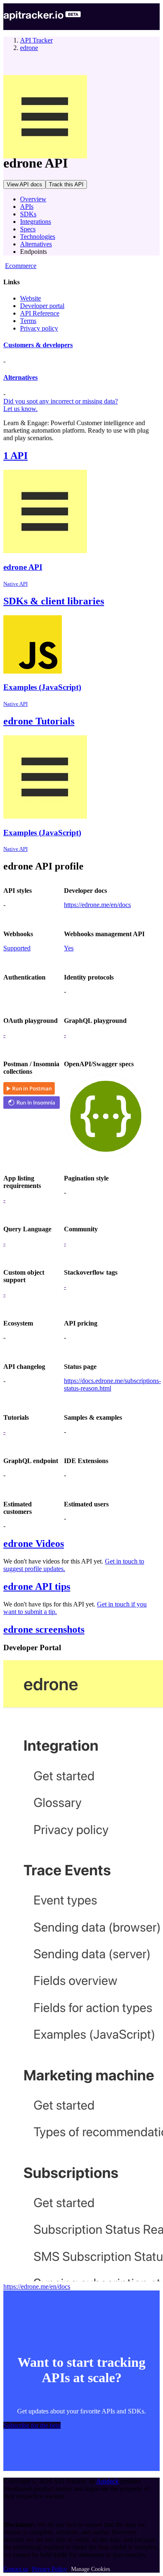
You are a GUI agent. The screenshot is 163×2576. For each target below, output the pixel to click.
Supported (17, 948)
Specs (28, 229)
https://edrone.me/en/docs (97, 905)
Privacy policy (39, 328)
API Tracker (36, 40)
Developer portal (42, 306)
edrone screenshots (44, 1629)
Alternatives (36, 244)
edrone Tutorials (39, 721)
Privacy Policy (50, 2569)
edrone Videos (34, 1544)
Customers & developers (38, 345)
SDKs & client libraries (54, 601)
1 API (15, 456)
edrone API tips (37, 1586)
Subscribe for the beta (32, 2425)
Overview (33, 199)
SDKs (28, 214)
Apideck (107, 2481)
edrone (29, 48)
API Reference (40, 313)
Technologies (38, 237)
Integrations (36, 222)
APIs (27, 207)
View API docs (24, 184)
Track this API (66, 184)
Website (31, 298)
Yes (69, 948)
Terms (28, 321)
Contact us (16, 2569)
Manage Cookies (90, 2569)
